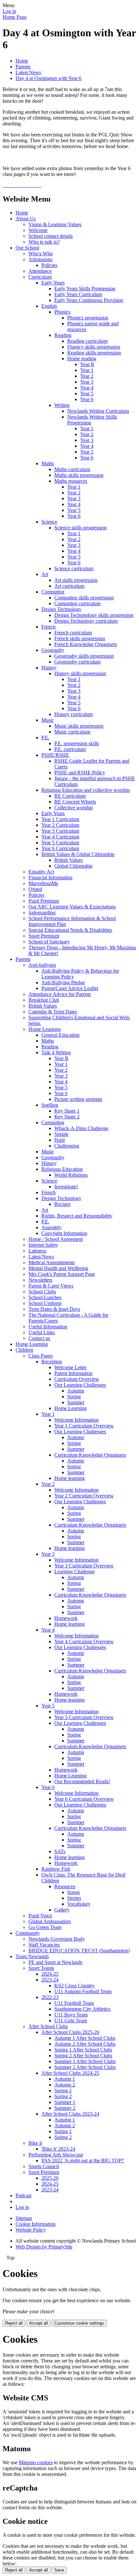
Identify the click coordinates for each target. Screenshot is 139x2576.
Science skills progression (80, 528)
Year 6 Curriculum (60, 848)
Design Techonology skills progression (94, 615)
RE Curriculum (70, 796)
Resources (65, 1886)
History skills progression (80, 673)
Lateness (37, 1251)
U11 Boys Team (71, 2015)
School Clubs (42, 1292)
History (49, 668)
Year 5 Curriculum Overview (84, 1717)
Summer (76, 1402)
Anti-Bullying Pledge (63, 982)
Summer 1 (65, 2102)
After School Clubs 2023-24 (70, 2114)
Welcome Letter (70, 1367)
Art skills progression (76, 580)
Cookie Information (36, 2224)
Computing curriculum (77, 603)
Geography (53, 650)
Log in (9, 11)
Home (22, 61)
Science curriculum (74, 568)
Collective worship (74, 808)
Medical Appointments (52, 1262)
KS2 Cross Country (75, 1986)
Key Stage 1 (67, 1111)
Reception (52, 1362)
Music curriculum (72, 732)
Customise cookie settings (79, 2323)
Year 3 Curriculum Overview (84, 1566)
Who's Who (41, 254)
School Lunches (45, 1297)
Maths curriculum (72, 469)
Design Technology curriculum (86, 621)
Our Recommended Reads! (82, 1781)
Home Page (15, 17)
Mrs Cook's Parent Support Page (62, 1274)
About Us (26, 219)
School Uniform (45, 1303)
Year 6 (87, 399)
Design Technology (61, 609)
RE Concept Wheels (75, 802)
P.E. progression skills (77, 743)
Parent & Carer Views (51, 1286)
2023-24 (50, 1980)
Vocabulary (79, 1904)
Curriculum (40, 277)
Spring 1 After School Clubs (83, 2050)
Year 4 (87, 388)
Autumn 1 (65, 2079)
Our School (27, 248)
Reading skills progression (94, 353)
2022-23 (50, 1997)
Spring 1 (63, 2091)
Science (49, 522)
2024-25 (50, 1974)
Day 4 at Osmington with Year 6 (48, 78)
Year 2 (87, 376)
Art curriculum (69, 586)
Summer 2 (65, 2108)
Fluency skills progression (94, 347)
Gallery (62, 1910)
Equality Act (41, 872)
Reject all (14, 2323)
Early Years (53, 283)
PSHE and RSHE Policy (80, 773)
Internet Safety (43, 1245)
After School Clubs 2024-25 (70, 2073)
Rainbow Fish (56, 1869)
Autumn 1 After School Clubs (85, 2038)
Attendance (40, 271)
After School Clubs (48, 2026)
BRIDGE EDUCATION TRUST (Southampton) (79, 1951)
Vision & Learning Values (55, 224)
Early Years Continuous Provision (89, 300)
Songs (74, 1892)
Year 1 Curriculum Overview (84, 1426)
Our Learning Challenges (80, 1385)
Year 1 (87, 370)
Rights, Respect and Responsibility (77, 1216)
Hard (59, 1140)
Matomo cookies (36, 2462)
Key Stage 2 (67, 1117)
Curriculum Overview (77, 1379)
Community (28, 1933)
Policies (49, 265)
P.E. (45, 738)
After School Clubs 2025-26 (70, 2032)
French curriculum (73, 633)
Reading (63, 335)
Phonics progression (88, 318)
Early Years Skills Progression (85, 289)
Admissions (40, 259)
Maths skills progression (79, 475)
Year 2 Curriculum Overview (84, 1496)
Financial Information (50, 878)
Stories (74, 1898)
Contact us (39, 1338)
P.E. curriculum (70, 749)
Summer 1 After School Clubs (85, 2061)
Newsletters (40, 1280)
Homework (66, 1618)
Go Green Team (45, 1927)
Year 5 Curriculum (60, 843)
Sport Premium (44, 936)
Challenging (67, 1146)
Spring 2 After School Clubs (83, 2056)
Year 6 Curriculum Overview (84, 1799)
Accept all (38, 2323)
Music (48, 720)
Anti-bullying (42, 965)
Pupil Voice (40, 1916)
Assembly (52, 1227)
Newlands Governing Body (57, 1939)
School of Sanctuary (49, 942)
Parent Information (73, 1373)
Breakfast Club (44, 1000)
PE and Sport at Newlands (55, 1962)
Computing (53, 592)
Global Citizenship (73, 866)
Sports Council (44, 2166)
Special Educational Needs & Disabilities (70, 930)
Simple (61, 1134)
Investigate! (66, 1187)
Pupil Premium (44, 901)
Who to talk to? (44, 242)
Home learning (69, 1478)
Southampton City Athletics (82, 2009)
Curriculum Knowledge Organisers (90, 1455)
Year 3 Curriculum (60, 831)
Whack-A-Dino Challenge (81, 1128)
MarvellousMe (43, 883)
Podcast (23, 2195)
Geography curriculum (77, 662)
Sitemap (24, 2218)
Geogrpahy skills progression (84, 656)
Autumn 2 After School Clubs (85, 2044)
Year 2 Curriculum (60, 825)
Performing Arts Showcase (56, 2155)
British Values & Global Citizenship (78, 854)
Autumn (76, 1391)
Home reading (82, 358)
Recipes (62, 1204)
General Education (60, 1035)
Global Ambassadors (50, 1921)
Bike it (35, 2143)
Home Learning (45, 1029)
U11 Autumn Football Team (83, 1991)
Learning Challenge (75, 1571)
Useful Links (42, 1332)
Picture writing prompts (78, 1099)
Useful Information (48, 1327)
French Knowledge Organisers (86, 644)
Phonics (62, 312)
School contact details (51, 236)
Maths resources (71, 481)
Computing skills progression (84, 598)
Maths (48, 463)
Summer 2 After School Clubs (85, 2067)
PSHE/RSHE (55, 755)
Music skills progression (79, 726)
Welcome (38, 230)
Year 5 (87, 393)
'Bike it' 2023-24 (58, 2149)
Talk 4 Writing (56, 1052)
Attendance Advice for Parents (60, 994)
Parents (23, 67)
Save (59, 2570)
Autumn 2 (65, 2085)
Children (24, 1350)
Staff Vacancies (44, 1945)
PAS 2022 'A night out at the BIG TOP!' (83, 2160)
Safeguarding (42, 913)
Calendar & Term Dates (53, 1012)
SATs (60, 1851)
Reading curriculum (87, 341)
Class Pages (41, 1356)
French (48, 627)
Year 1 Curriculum (60, 819)
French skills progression (80, 638)
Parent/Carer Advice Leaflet (70, 988)
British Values (69, 860)
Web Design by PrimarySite (44, 2247)
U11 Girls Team (71, 2021)
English (49, 306)
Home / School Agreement (56, 1239)
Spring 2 (63, 2096)
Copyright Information (64, 1233)
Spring (74, 1397)
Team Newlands (32, 1956)
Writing (62, 405)
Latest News (28, 72)
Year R (87, 364)
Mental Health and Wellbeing (58, 1268)
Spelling (50, 1105)
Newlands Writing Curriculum (98, 411)
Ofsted (35, 889)
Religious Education (62, 1169)
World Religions (71, 1175)
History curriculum (74, 714)
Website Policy (31, 2230)
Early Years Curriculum (78, 294)
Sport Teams (41, 1968)
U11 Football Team (74, 2003)
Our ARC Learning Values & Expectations (72, 907)
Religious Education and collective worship (86, 790)
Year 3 (87, 382)
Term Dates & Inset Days (54, 1309)
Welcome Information (76, 1420)
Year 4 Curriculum (60, 837)
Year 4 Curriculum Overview (84, 1641)
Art (45, 574)
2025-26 (50, 2178)
